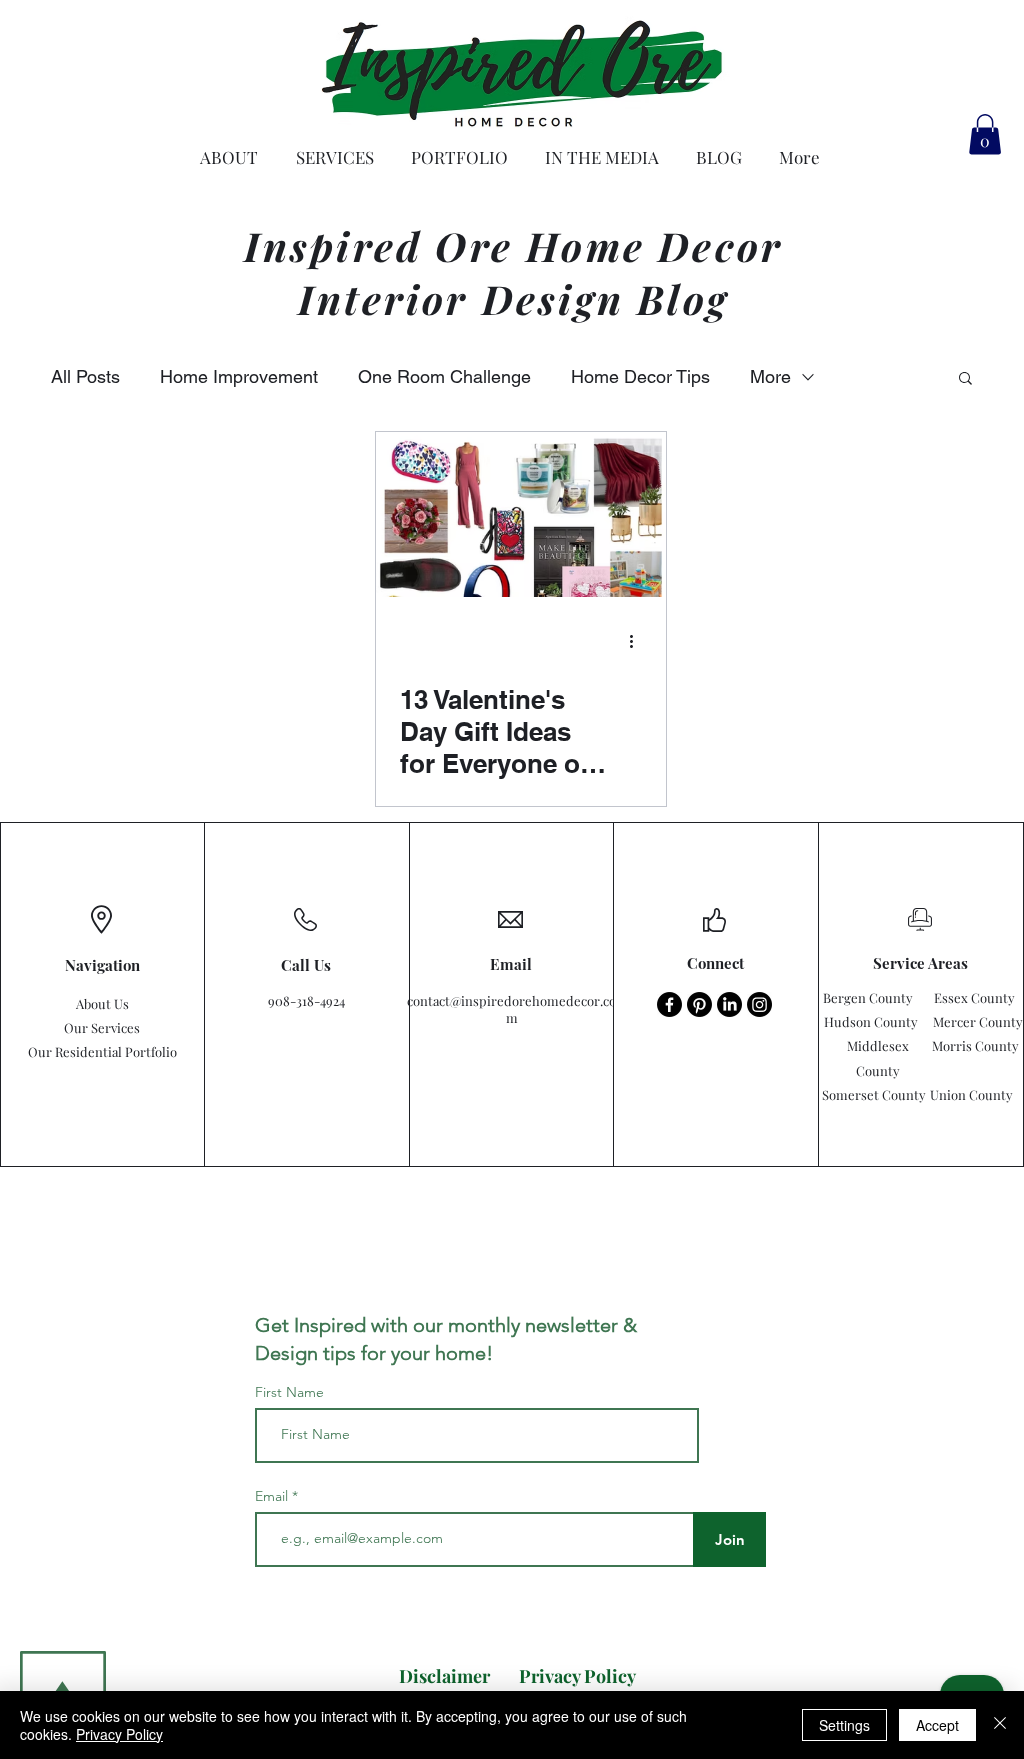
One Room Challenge (444, 376)
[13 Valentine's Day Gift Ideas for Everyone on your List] (521, 514)
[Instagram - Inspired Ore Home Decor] (759, 1004)
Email (273, 1496)
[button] (985, 134)
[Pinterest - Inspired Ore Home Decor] (699, 1004)
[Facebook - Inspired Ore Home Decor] (669, 1004)
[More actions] (639, 642)
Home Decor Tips (640, 376)
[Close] (1000, 1725)
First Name (289, 1392)
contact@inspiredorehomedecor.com (511, 1009)
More (770, 376)
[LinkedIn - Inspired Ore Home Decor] (729, 1004)
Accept (937, 1725)
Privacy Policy (119, 1734)
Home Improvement (239, 376)
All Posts (85, 376)
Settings (844, 1725)
